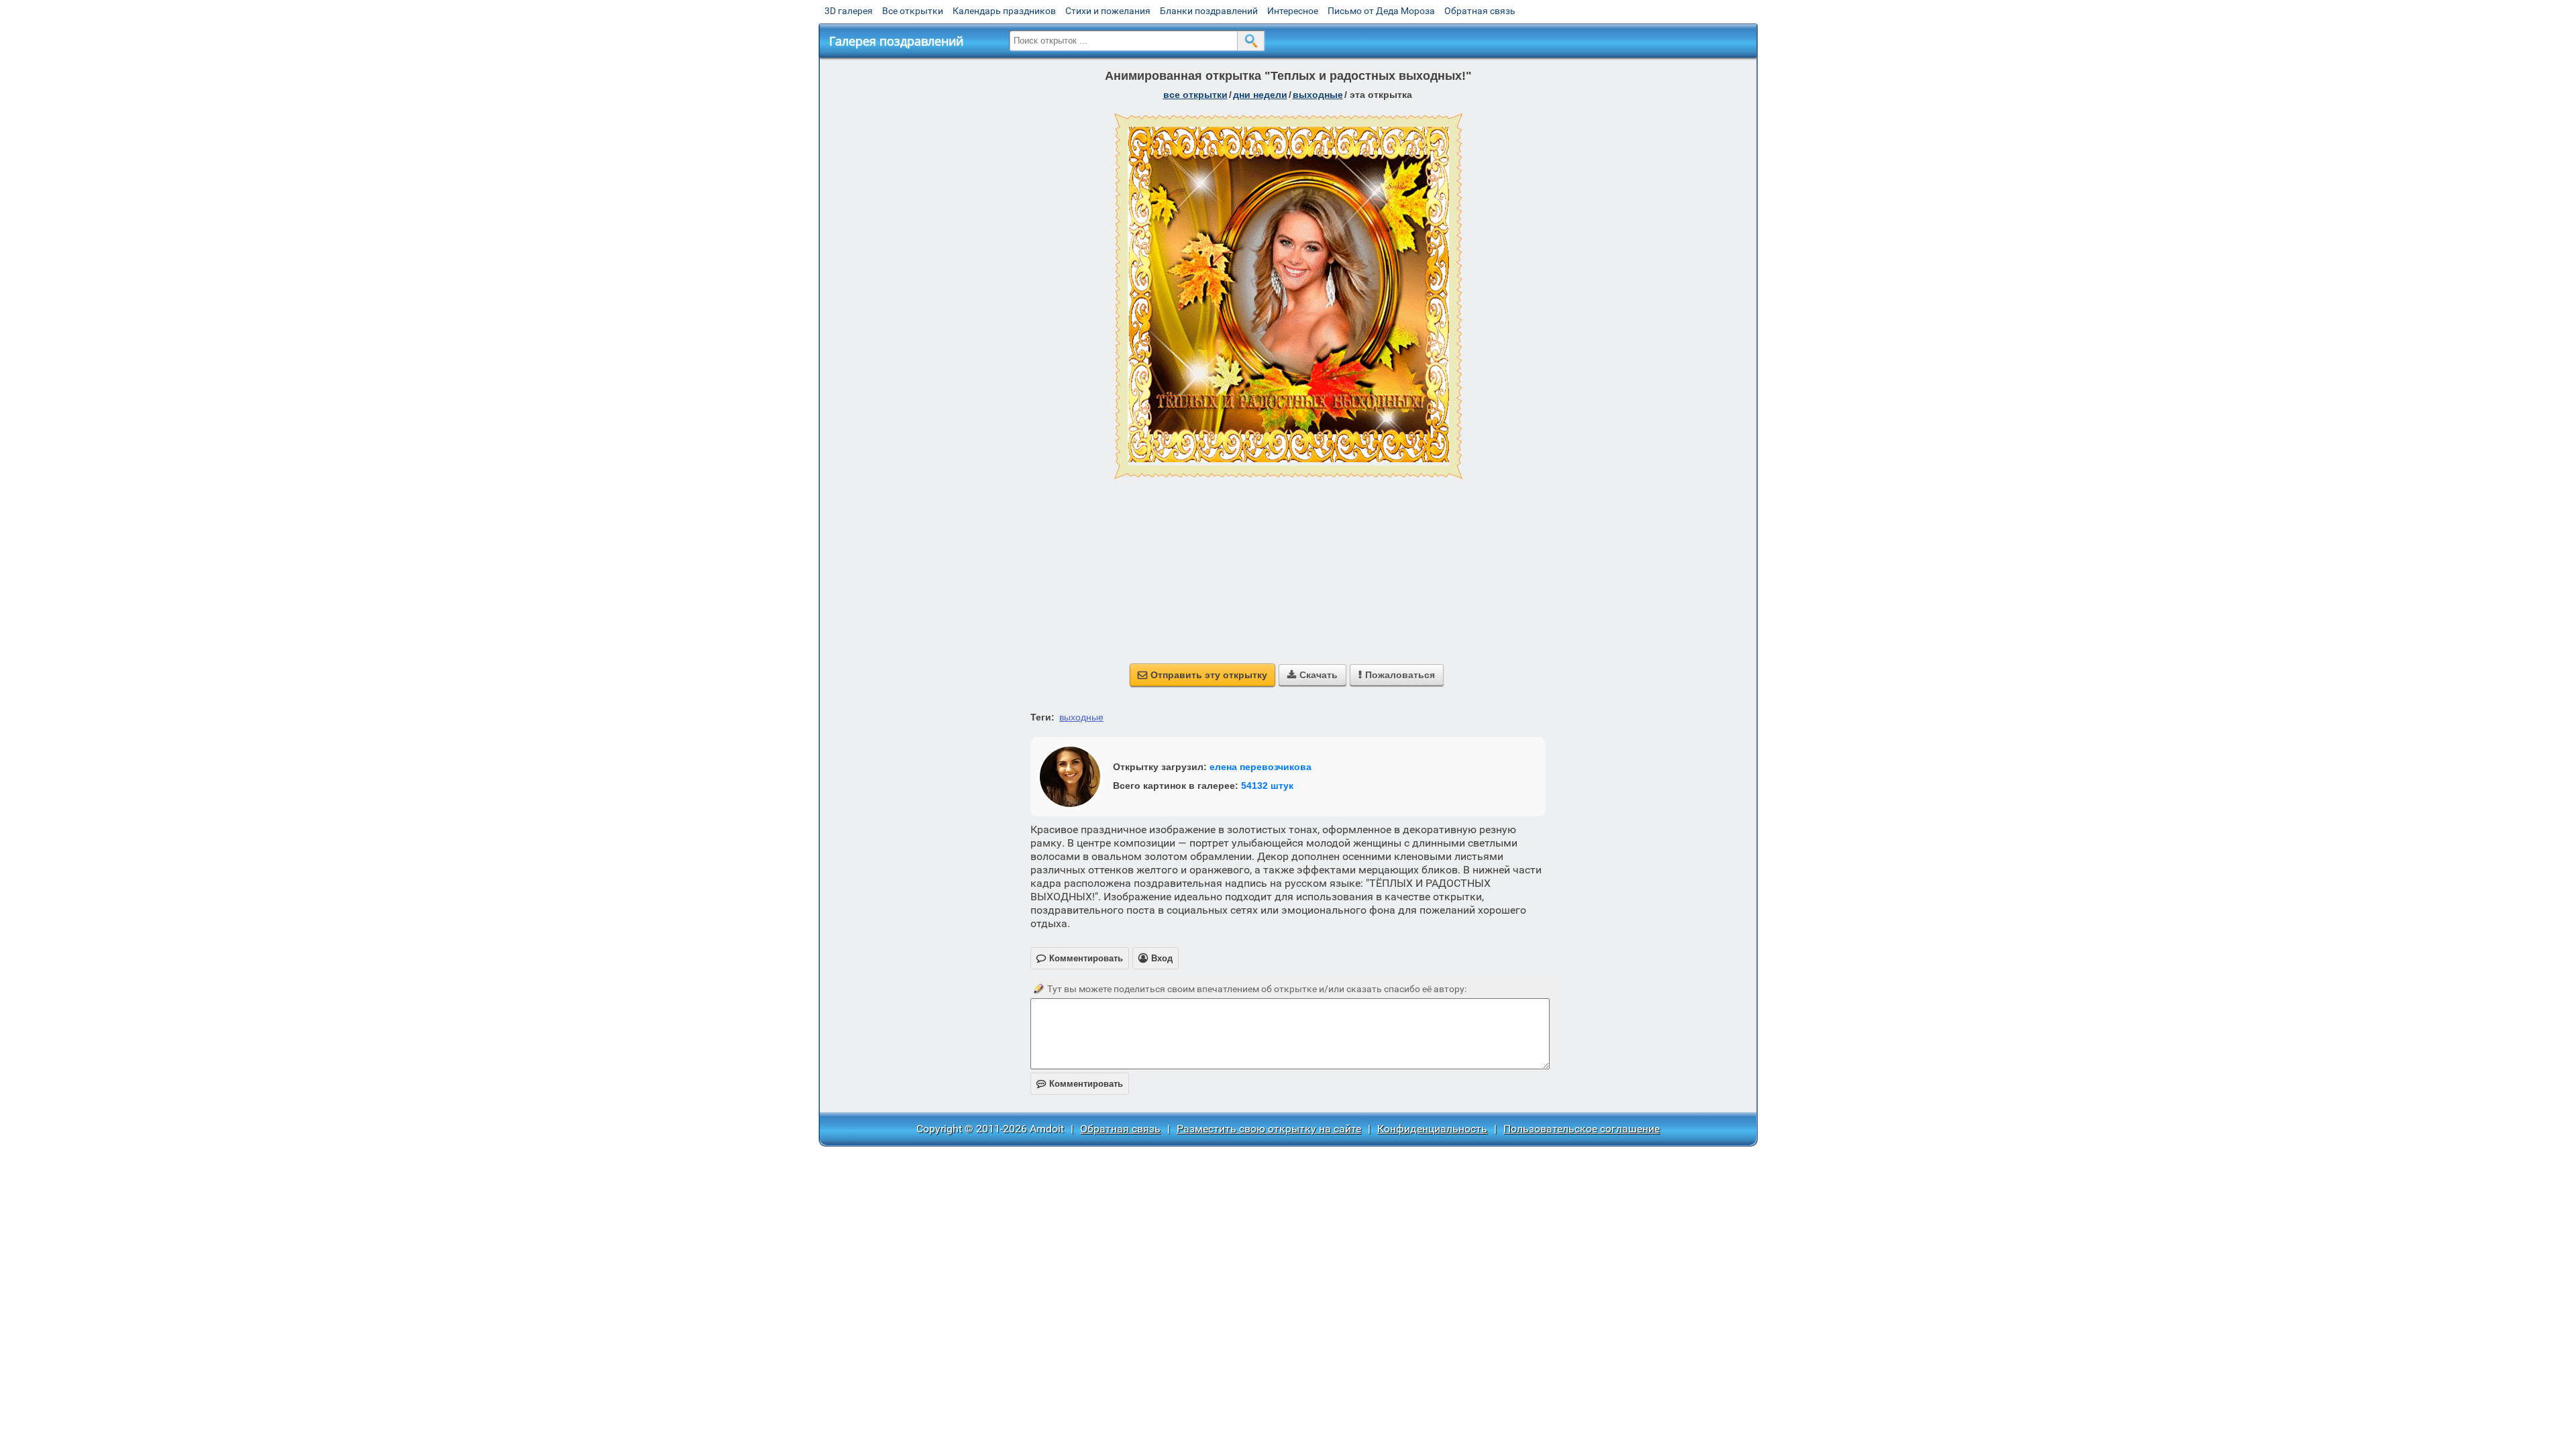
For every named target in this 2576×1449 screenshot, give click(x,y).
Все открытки (913, 11)
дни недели (1260, 95)
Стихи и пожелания (1108, 11)
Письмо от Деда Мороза (1381, 11)
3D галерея (849, 11)
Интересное (1293, 11)
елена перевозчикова (1260, 767)
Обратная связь (1480, 11)
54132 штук (1267, 786)
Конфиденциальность (1432, 1129)
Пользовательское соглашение (1581, 1129)
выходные (1318, 95)
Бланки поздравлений (1209, 11)
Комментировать (1080, 1084)
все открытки (1195, 95)
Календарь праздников (1004, 11)
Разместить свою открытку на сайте (1269, 1129)
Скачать (1312, 675)
